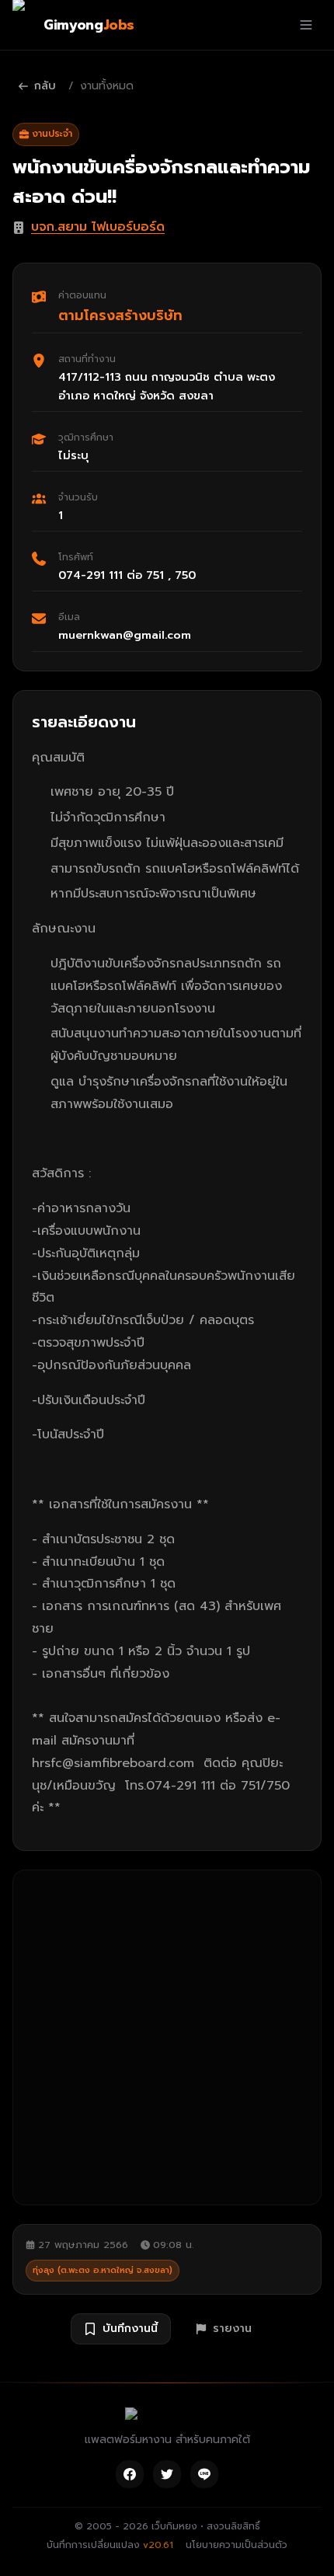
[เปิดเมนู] (306, 25)
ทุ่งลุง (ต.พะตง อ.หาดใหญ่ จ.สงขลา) (103, 2270)
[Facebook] (130, 2474)
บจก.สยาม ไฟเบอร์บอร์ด (98, 227)
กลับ (45, 86)
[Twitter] (167, 2474)
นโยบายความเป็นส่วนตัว (237, 2545)
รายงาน (232, 2329)
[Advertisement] (167, 2037)
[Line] (204, 2474)
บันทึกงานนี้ (130, 2329)
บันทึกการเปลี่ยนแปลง (110, 2545)
